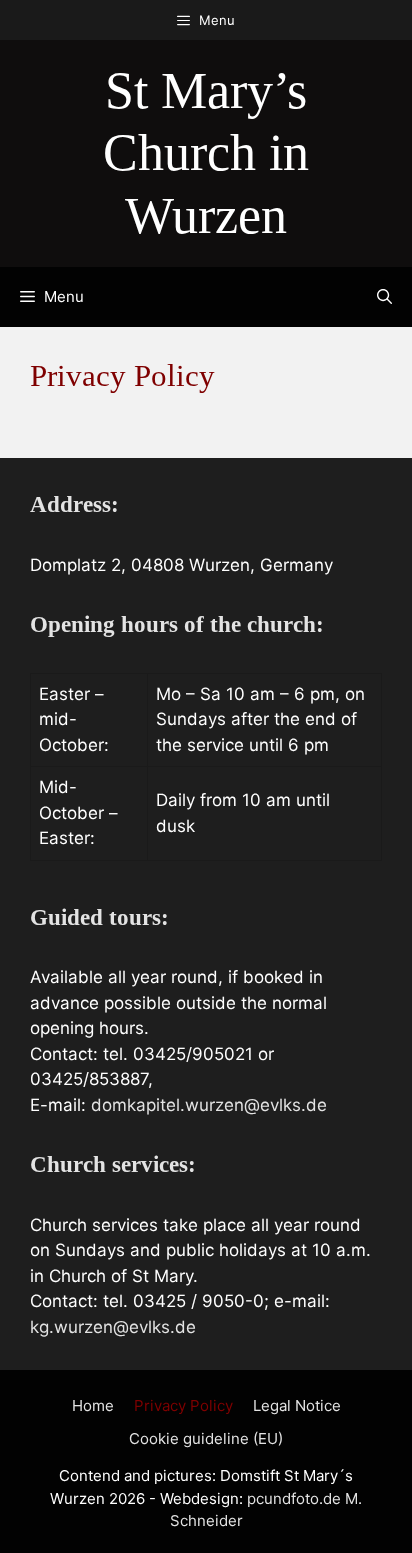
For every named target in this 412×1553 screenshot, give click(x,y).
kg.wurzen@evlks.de (113, 1327)
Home (93, 1405)
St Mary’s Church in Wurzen (206, 153)
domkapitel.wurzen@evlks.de (209, 1105)
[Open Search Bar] (384, 297)
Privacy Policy (183, 1405)
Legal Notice (297, 1405)
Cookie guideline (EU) (206, 1438)
